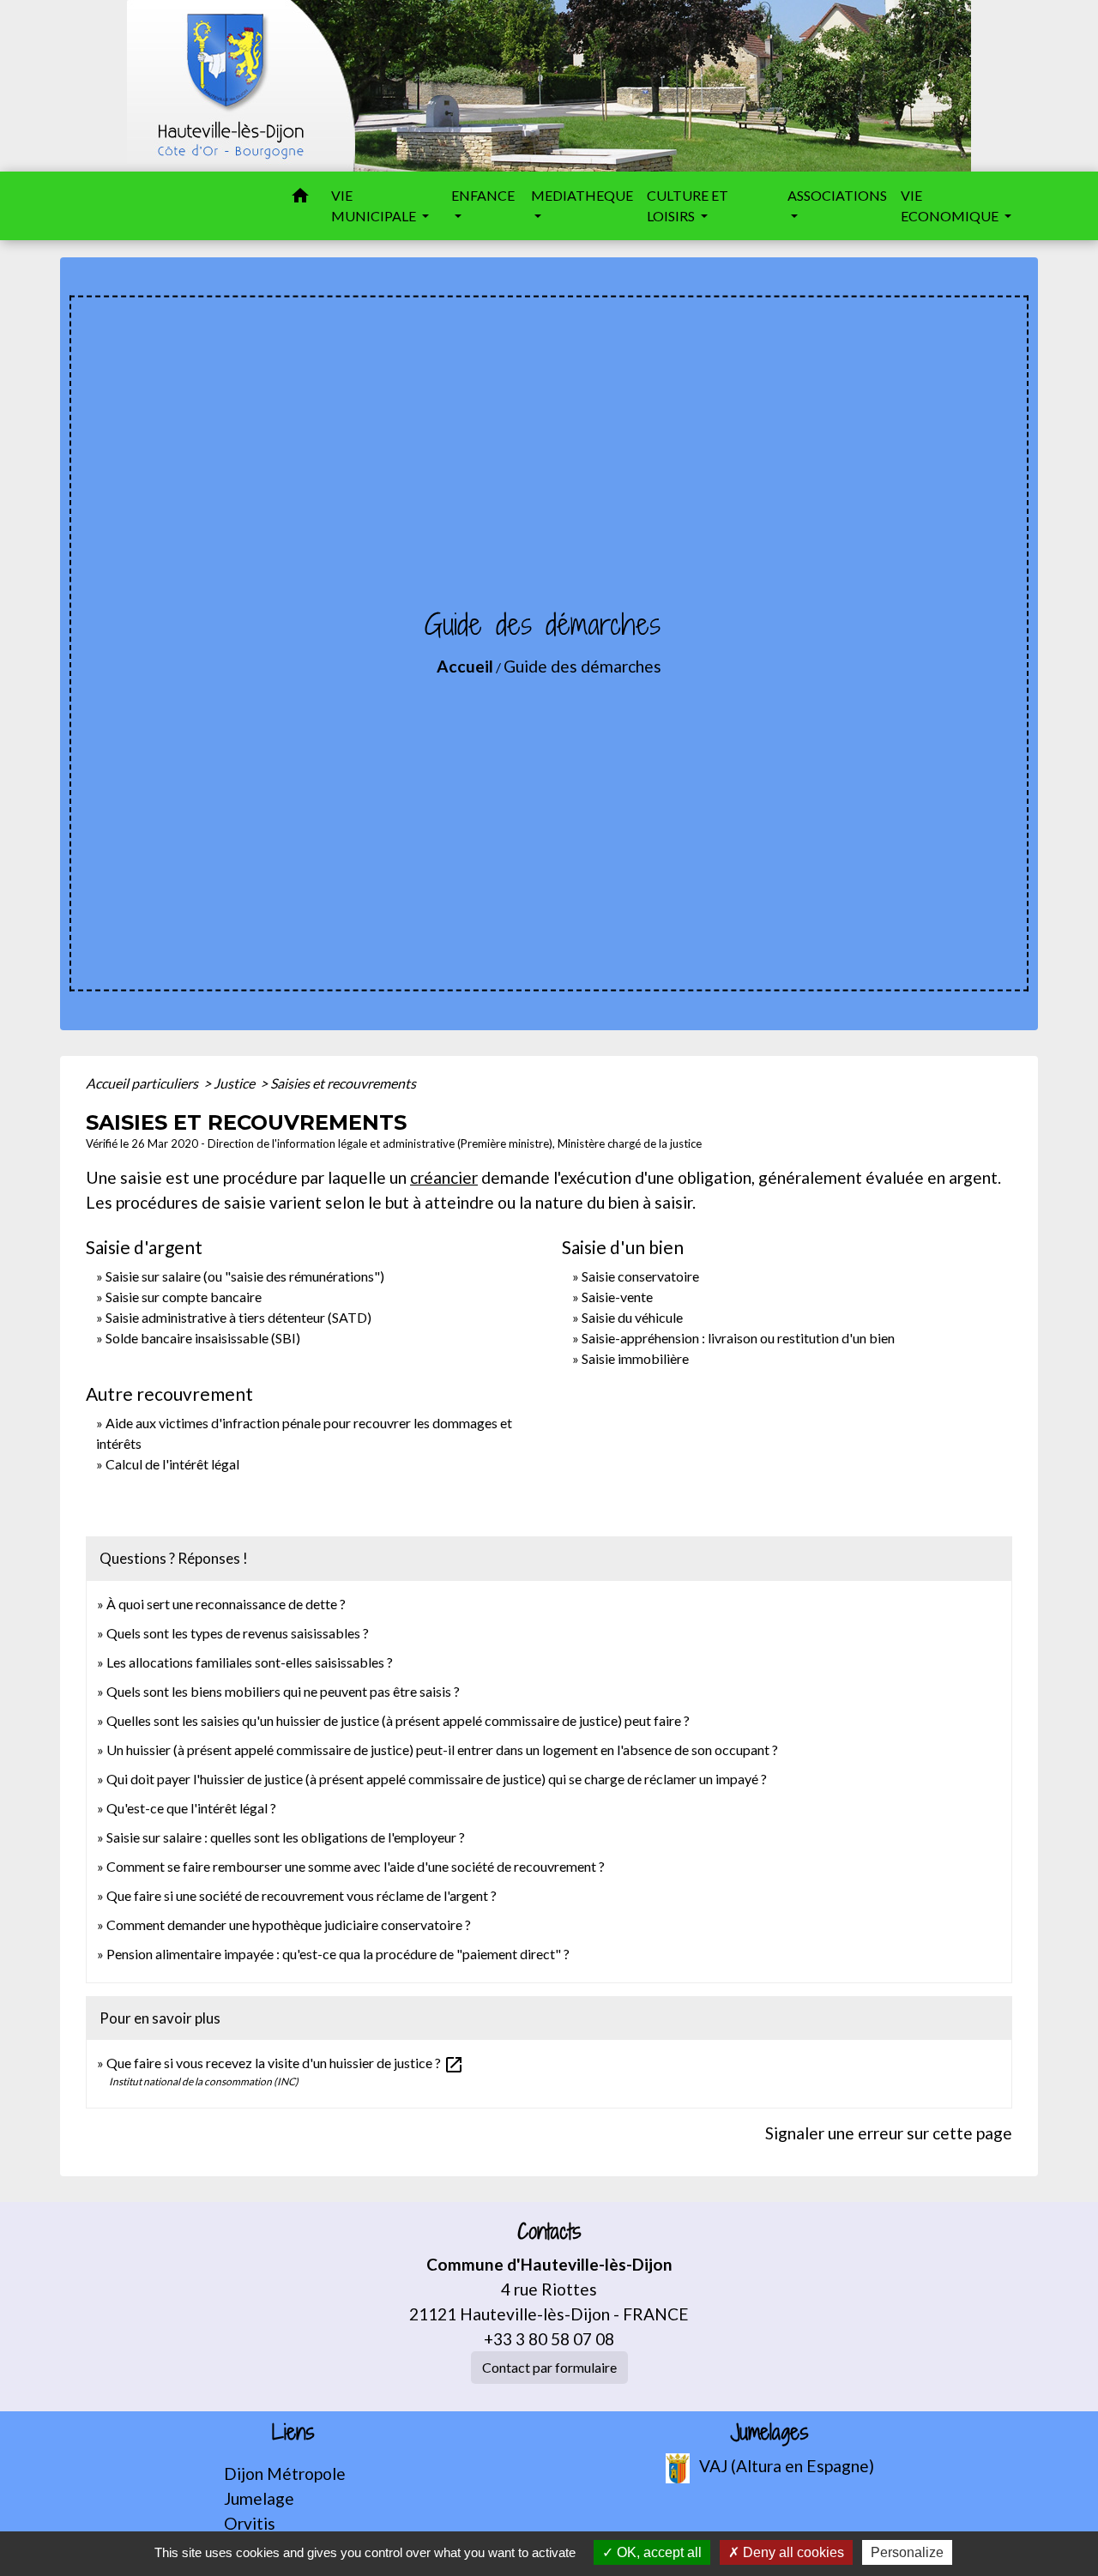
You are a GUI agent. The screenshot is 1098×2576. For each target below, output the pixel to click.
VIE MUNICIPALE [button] (375, 205)
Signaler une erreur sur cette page (889, 2133)
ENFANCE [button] (483, 195)
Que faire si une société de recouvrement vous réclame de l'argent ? (302, 1895)
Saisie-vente (617, 1297)
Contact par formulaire (549, 2367)
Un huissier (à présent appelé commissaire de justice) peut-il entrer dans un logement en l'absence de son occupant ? (442, 1750)
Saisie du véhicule (632, 1317)
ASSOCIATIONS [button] (837, 195)
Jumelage (259, 2498)
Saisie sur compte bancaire (184, 1297)
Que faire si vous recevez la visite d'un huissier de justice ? (285, 2063)
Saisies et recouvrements (343, 1083)
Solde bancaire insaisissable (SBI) (203, 1338)
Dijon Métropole (285, 2473)
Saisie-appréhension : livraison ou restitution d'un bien (738, 1338)
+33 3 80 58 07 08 (549, 2339)
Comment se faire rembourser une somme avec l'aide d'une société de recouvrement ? (356, 1866)
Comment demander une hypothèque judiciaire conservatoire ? (289, 1924)
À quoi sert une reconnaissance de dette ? (226, 1604)
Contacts (549, 2232)
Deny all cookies (792, 2552)
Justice (235, 1083)
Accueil (465, 666)
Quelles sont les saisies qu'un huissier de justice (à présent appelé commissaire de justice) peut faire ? (398, 1720)
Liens (293, 2432)
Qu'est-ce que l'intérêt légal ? (191, 1808)
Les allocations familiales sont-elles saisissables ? (250, 1662)
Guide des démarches (582, 666)
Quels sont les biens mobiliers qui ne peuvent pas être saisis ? (283, 1691)
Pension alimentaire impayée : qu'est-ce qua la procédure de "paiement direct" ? (338, 1954)
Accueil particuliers (143, 1083)
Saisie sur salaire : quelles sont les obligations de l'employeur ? (286, 1837)
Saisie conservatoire (640, 1276)
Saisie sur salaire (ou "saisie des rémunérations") (245, 1276)
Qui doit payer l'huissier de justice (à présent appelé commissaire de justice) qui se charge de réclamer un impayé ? (437, 1779)
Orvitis (250, 2523)
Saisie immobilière (635, 1358)
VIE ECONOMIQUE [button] (951, 205)
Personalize (907, 2552)
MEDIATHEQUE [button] (582, 195)
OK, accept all (658, 2552)
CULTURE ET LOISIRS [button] (688, 205)
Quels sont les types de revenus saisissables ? (238, 1633)
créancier (444, 1177)
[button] (300, 198)
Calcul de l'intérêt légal (172, 1464)
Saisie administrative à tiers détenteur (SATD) (238, 1317)
